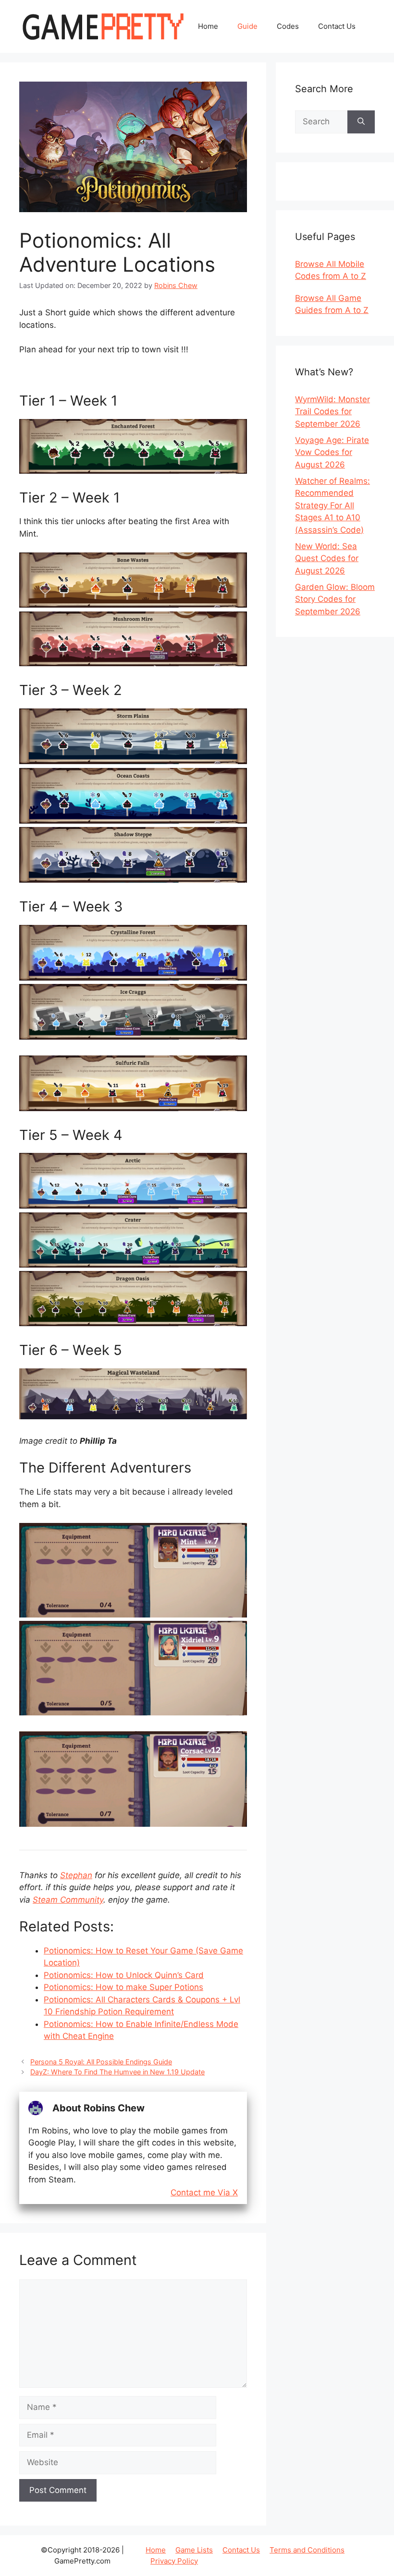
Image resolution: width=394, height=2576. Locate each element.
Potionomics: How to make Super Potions (123, 1987)
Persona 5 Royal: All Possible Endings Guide (101, 2062)
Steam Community (68, 1900)
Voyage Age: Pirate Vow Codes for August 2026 (332, 452)
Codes (288, 26)
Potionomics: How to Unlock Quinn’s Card (124, 1975)
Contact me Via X (204, 2193)
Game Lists (194, 2550)
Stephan (76, 1875)
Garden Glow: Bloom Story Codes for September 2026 (335, 599)
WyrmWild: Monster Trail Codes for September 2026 (332, 412)
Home (208, 26)
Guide (247, 26)
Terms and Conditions (307, 2550)
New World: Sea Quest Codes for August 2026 (327, 558)
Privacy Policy (174, 2561)
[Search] (361, 122)
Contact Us (337, 26)
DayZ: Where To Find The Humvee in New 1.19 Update (117, 2072)
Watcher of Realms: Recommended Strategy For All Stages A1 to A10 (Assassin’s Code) (332, 505)
